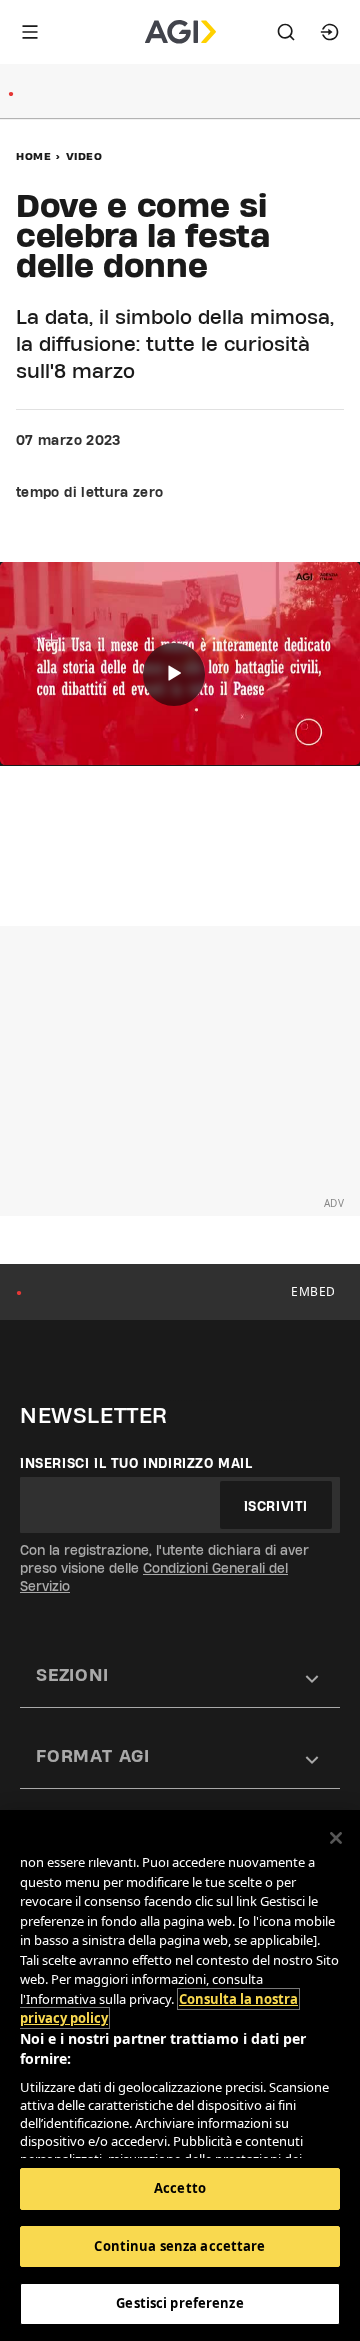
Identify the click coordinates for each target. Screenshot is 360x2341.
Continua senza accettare (179, 2246)
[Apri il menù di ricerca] (286, 32)
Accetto (180, 2188)
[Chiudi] (336, 1838)
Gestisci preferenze (179, 2303)
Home (33, 156)
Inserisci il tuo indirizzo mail (136, 1463)
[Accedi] (330, 32)
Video (84, 156)
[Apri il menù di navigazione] (30, 32)
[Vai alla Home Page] (180, 32)
